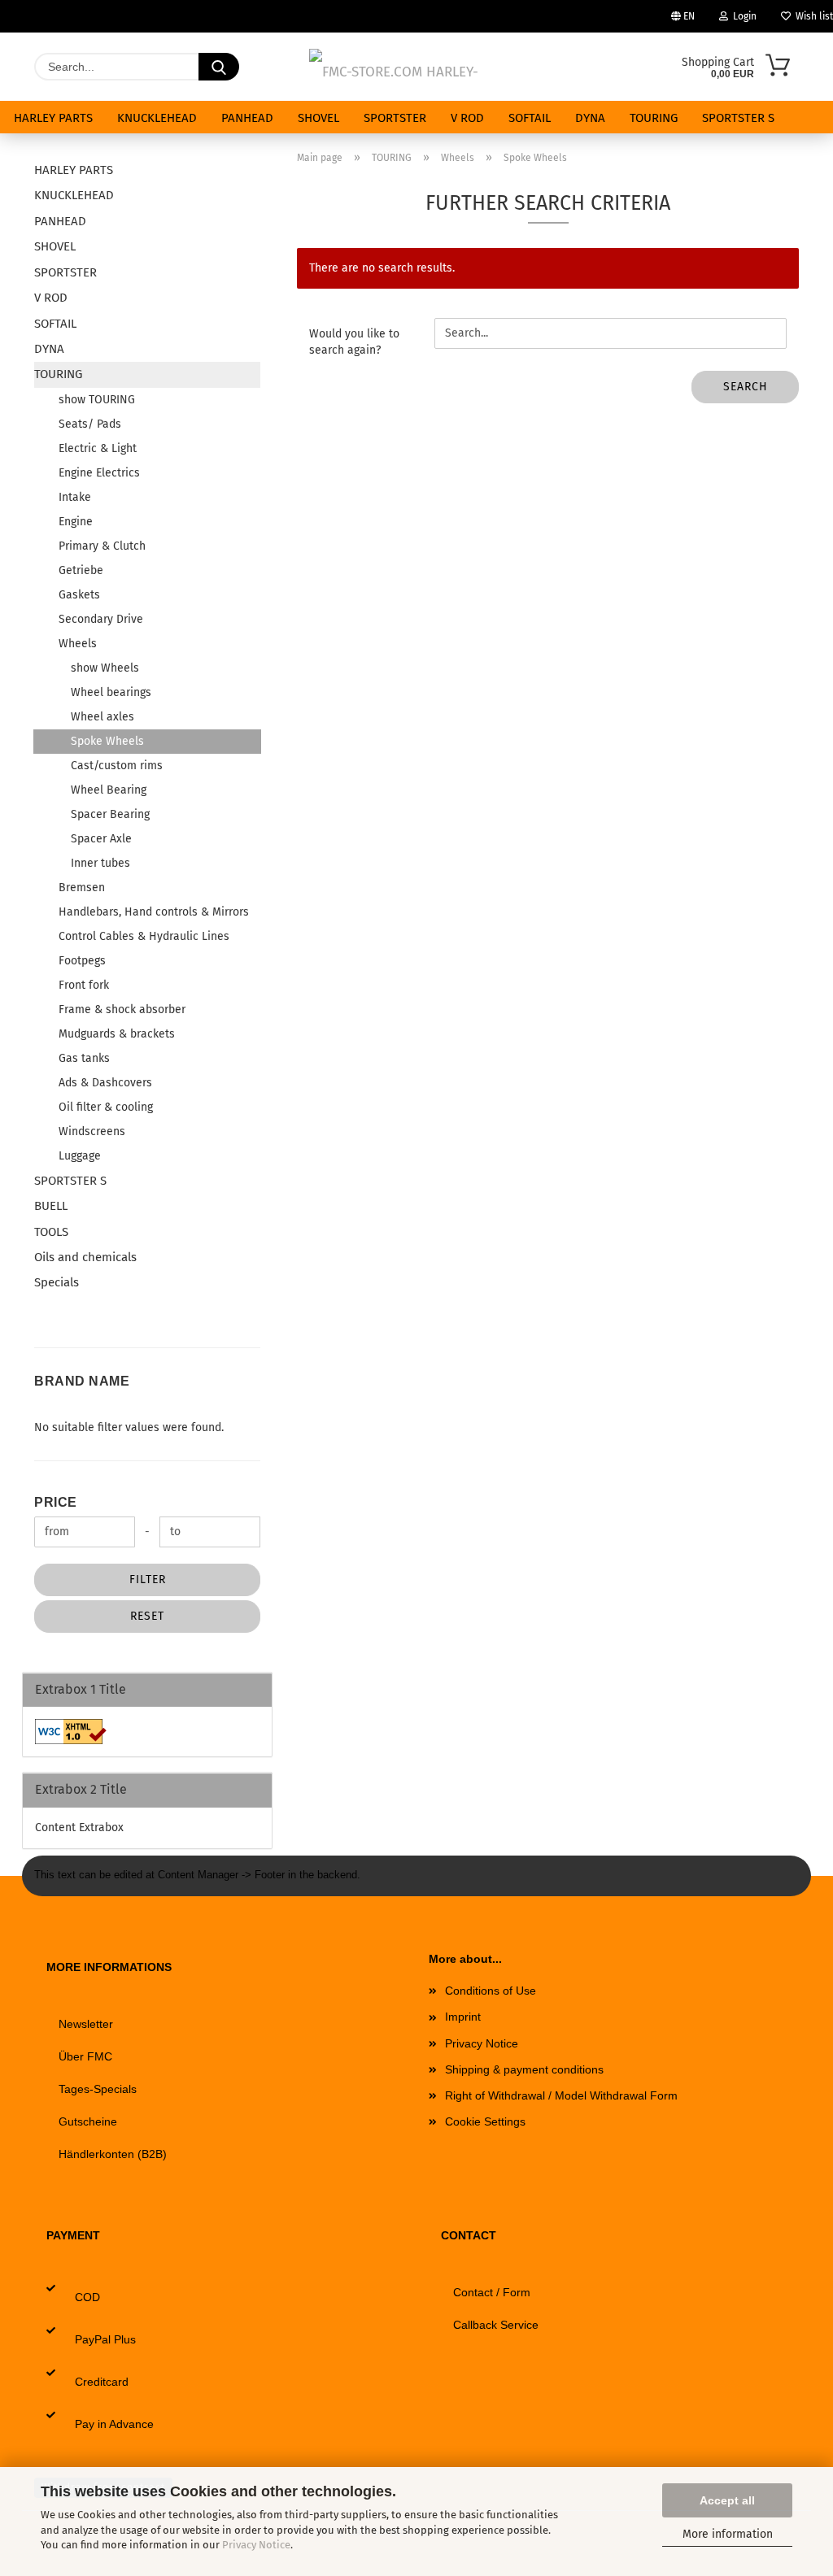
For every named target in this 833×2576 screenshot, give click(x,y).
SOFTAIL (530, 118)
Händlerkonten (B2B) (113, 2154)
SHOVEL (318, 118)
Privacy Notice (256, 2545)
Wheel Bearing (109, 790)
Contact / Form (492, 2292)
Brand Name (82, 1381)
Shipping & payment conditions (524, 2069)
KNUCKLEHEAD (157, 118)
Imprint (463, 2017)
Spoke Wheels (107, 741)
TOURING (654, 118)
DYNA (590, 118)
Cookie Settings (485, 2121)
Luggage (80, 1156)
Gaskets (79, 595)
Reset (147, 1616)
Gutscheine (88, 2121)
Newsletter (86, 2024)
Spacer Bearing (110, 814)
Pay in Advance (114, 2424)
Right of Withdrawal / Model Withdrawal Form (561, 2095)
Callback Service (496, 2325)
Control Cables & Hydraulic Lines (144, 936)
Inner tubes (100, 863)
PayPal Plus (105, 2339)
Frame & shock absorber (122, 1010)
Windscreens (92, 1131)
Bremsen (82, 888)
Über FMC (85, 2056)
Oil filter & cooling (106, 1107)
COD (87, 2297)
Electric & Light (98, 448)
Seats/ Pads (90, 424)
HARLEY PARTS (53, 118)
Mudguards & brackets (117, 1034)
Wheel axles (102, 717)
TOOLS (51, 1232)
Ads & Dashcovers (105, 1083)
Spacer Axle (101, 839)
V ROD (467, 118)
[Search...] (219, 67)
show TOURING (97, 400)
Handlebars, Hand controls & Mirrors (154, 912)
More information (728, 2534)
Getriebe (81, 570)
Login (742, 16)
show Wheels (105, 668)
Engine (76, 522)
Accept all (727, 2500)
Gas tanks (84, 1058)
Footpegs (82, 961)
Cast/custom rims (117, 766)
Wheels (78, 644)
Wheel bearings (111, 692)
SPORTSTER (395, 118)
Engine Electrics (99, 473)
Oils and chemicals (85, 1257)
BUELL (51, 1206)
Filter (148, 1580)
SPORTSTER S (738, 118)
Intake (75, 497)
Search (746, 387)
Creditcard (102, 2382)
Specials (57, 1282)
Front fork (84, 985)
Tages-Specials (98, 2089)
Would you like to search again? (354, 342)
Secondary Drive (101, 619)
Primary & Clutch (102, 546)
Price (56, 1502)
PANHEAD (247, 118)
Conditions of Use (491, 1991)
